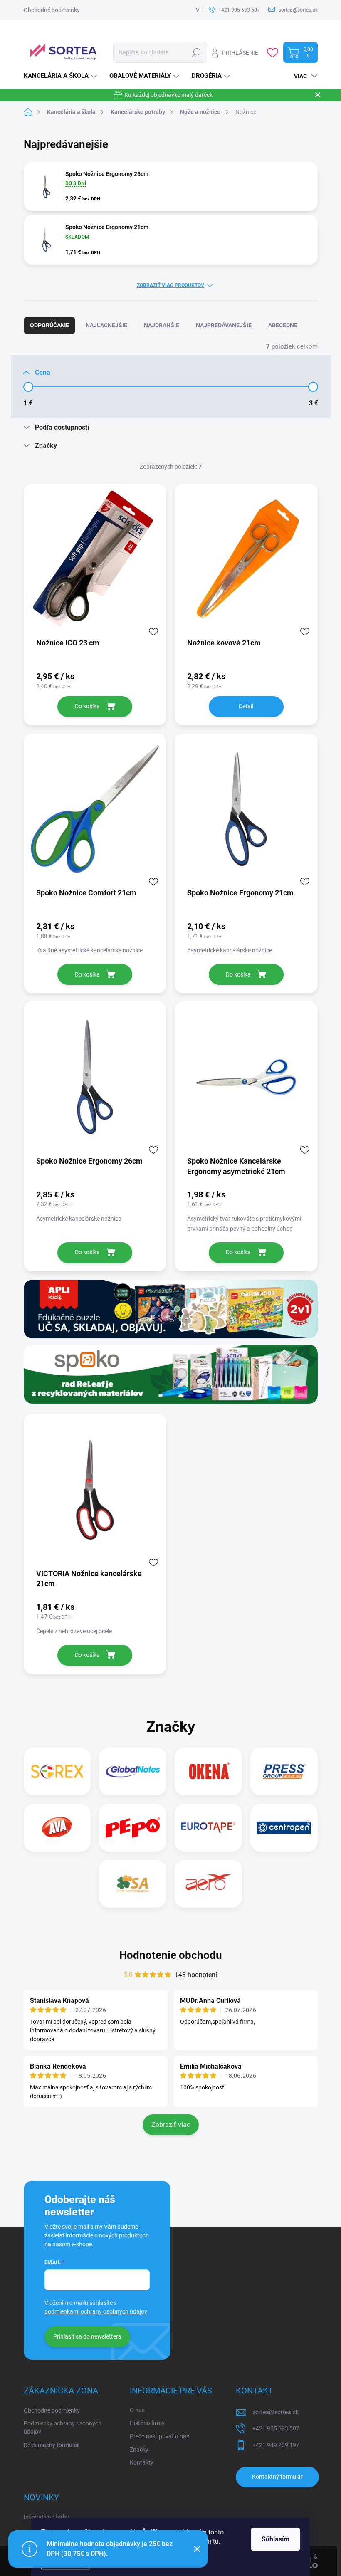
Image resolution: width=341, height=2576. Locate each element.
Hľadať (196, 52)
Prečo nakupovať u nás (159, 2436)
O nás (137, 2410)
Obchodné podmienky (52, 10)
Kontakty (142, 2462)
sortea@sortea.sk (276, 2412)
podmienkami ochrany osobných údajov (96, 2311)
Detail (246, 706)
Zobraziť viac (171, 2125)
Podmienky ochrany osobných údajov (63, 2428)
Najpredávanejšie (224, 325)
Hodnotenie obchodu (171, 1955)
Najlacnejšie (106, 325)
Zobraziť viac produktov (170, 285)
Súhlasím (276, 2539)
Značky (139, 2450)
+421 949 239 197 (276, 2445)
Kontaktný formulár (277, 2477)
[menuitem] (61, 76)
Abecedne (283, 325)
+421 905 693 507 (276, 2428)
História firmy (147, 2423)
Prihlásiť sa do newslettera (87, 2336)
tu (216, 2541)
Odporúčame (49, 325)
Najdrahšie (162, 325)
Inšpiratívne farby (46, 2517)
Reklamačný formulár (51, 2445)
